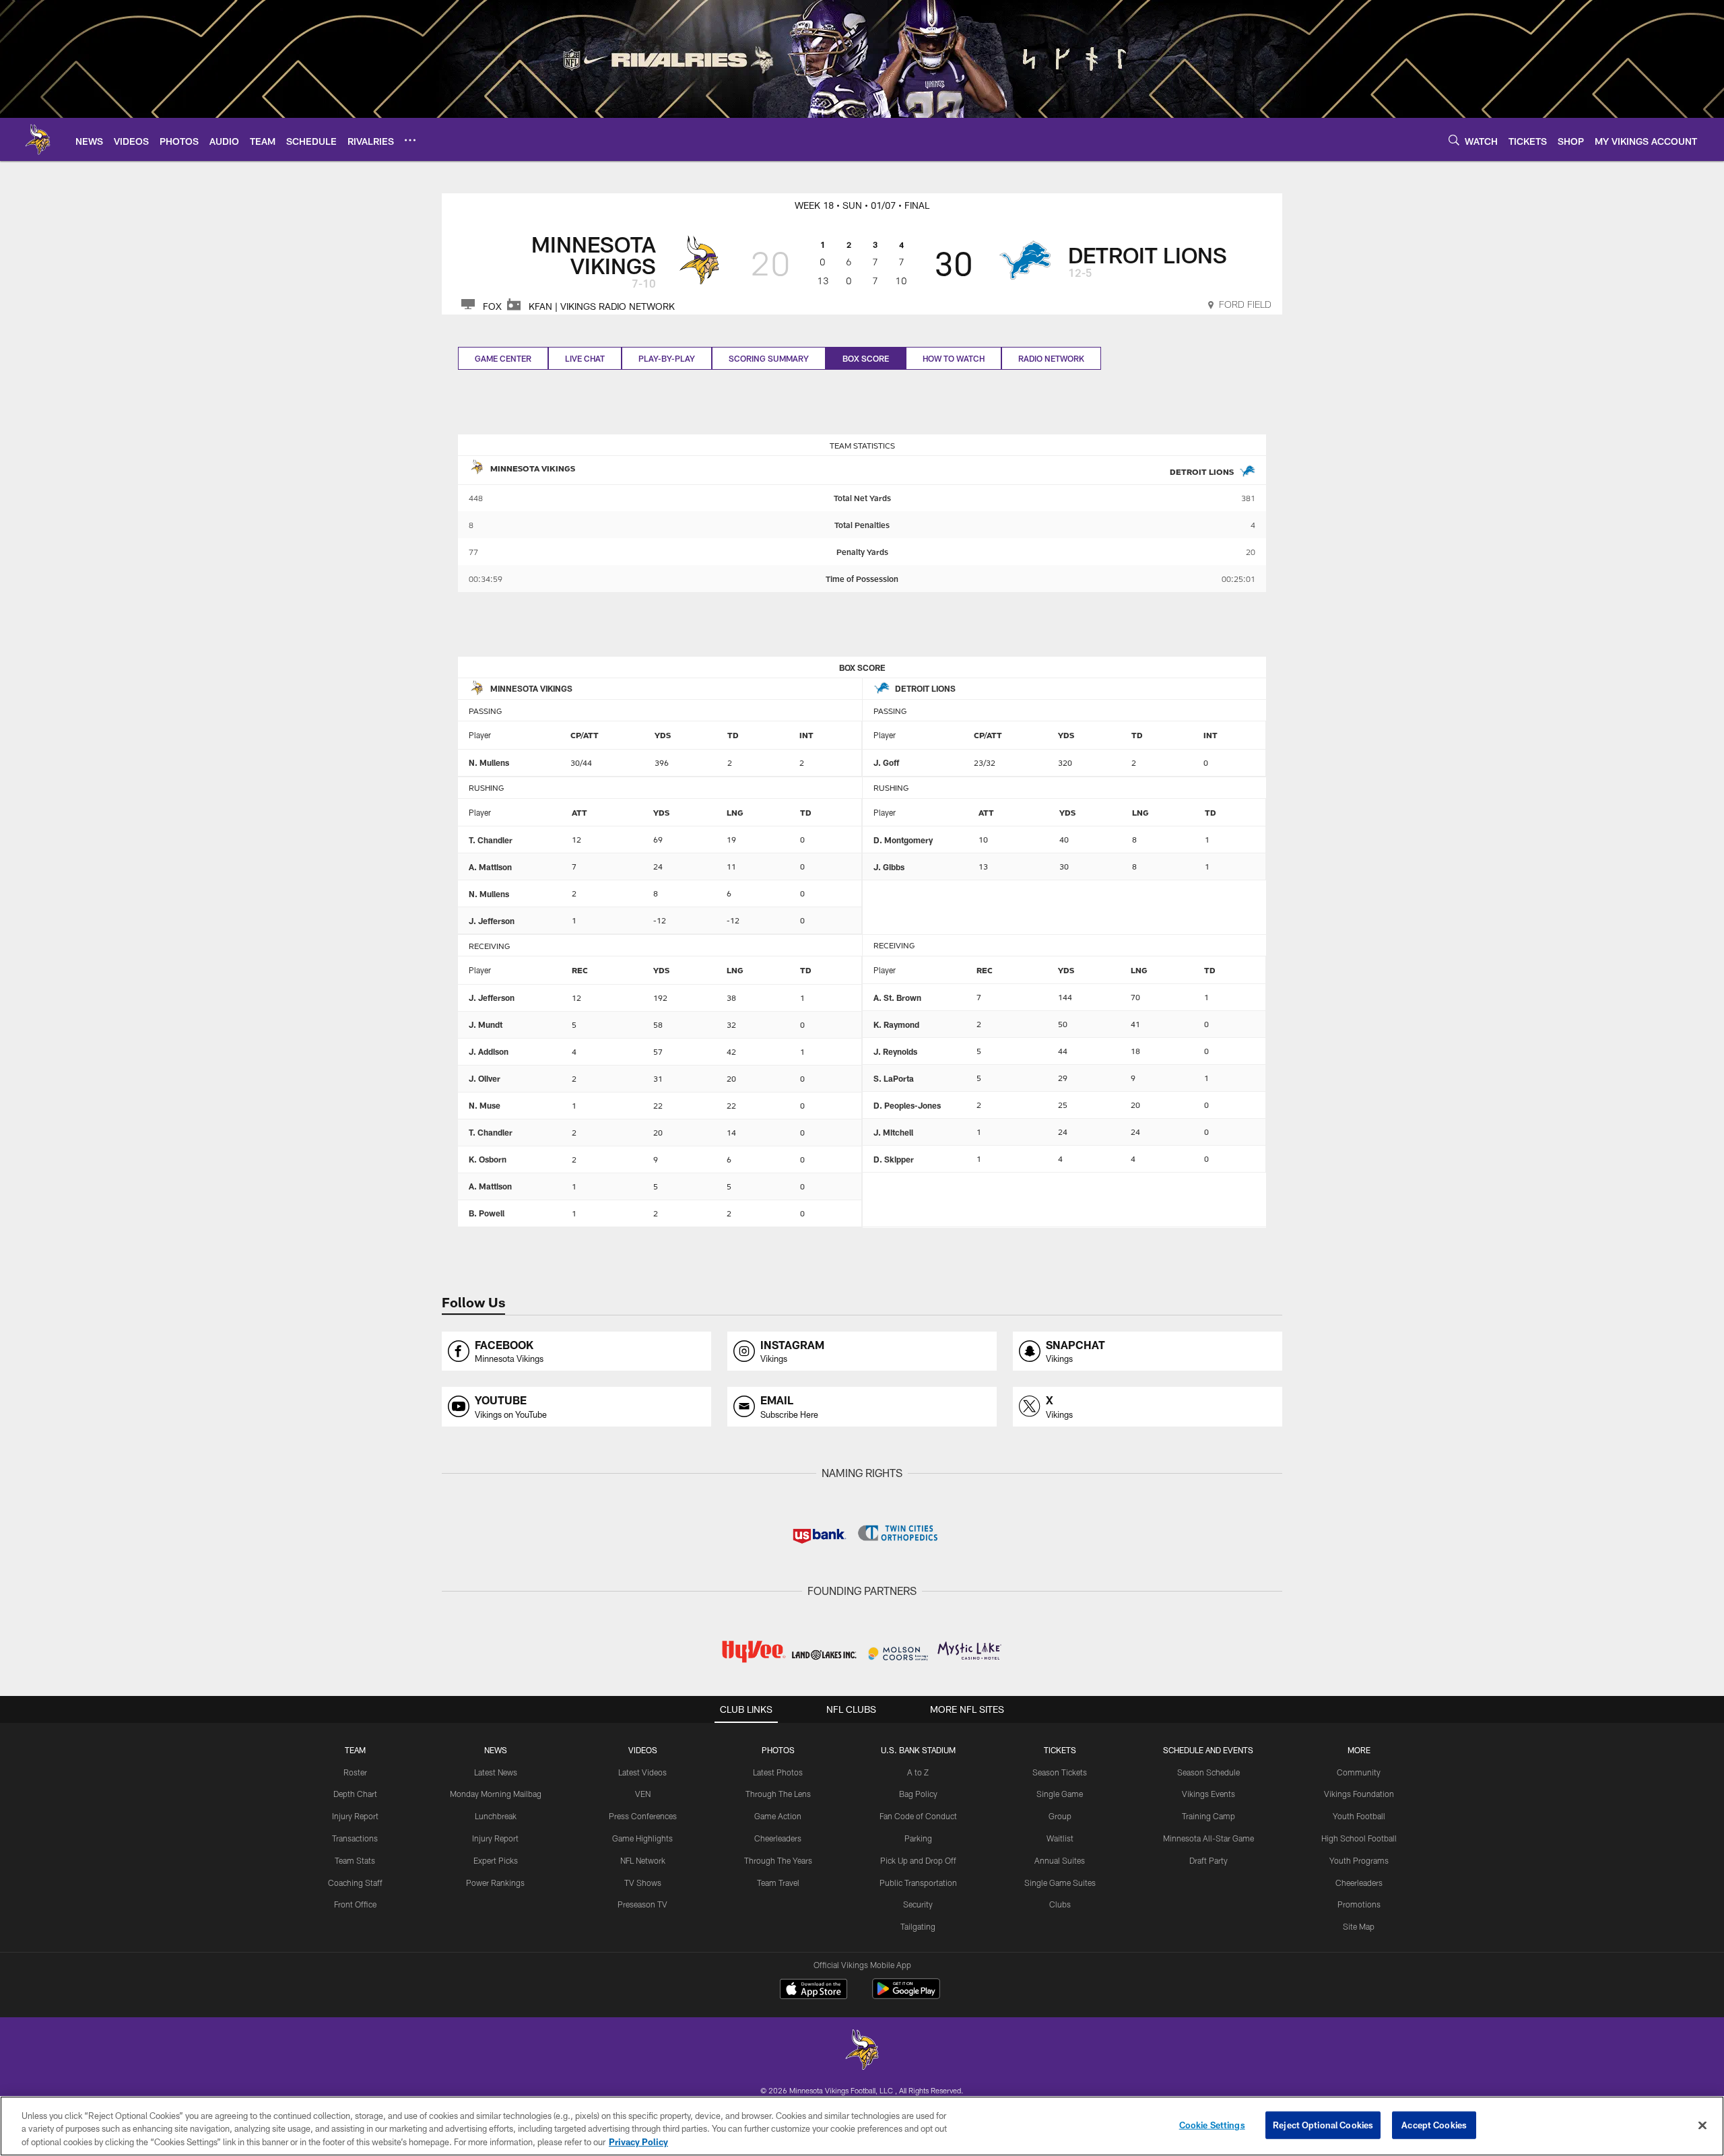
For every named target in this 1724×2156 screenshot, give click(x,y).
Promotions (1359, 1904)
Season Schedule (1208, 1772)
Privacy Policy (638, 2142)
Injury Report (355, 1816)
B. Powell (487, 1213)
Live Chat (585, 358)
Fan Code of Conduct (918, 1816)
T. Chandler (491, 840)
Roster (355, 1772)
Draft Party (1208, 1860)
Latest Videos (642, 1772)
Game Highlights (642, 1838)
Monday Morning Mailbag (496, 1794)
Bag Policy (918, 1794)
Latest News (496, 1772)
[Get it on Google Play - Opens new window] (906, 1995)
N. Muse (485, 1105)
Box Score (866, 358)
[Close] (1702, 2125)
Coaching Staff (355, 1883)
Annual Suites (1060, 1860)
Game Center (503, 358)
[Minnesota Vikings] (862, 2051)
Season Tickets (1060, 1772)
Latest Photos (778, 1772)
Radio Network (1051, 358)
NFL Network (643, 1860)
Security (918, 1904)
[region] (862, 2126)
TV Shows (643, 1883)
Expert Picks (496, 1860)
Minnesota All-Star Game (1208, 1838)
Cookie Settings (1212, 2124)
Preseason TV (642, 1904)
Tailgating (918, 1926)
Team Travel (778, 1883)
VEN (643, 1794)
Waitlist (1060, 1838)
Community (1359, 1772)
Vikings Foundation (1359, 1794)
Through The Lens (778, 1794)
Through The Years (778, 1860)
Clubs (1060, 1904)
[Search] (1454, 140)
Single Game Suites (1060, 1883)
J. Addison (489, 1051)
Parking (918, 1838)
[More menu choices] (410, 140)
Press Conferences (643, 1816)
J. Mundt (486, 1024)
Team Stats (355, 1860)
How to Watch (954, 358)
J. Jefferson (492, 921)
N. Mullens (489, 762)
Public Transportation (918, 1883)
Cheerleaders (778, 1838)
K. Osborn (488, 1159)
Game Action (778, 1816)
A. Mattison (490, 867)
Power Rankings (495, 1883)
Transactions (355, 1838)
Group (1060, 1816)
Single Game (1060, 1794)
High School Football (1359, 1838)
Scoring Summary (769, 358)
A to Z (918, 1772)
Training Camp (1208, 1816)
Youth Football (1359, 1816)
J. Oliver (485, 1078)
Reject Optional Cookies (1323, 2124)
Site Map (1359, 1926)
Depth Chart (355, 1794)
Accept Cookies (1434, 2124)
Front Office (355, 1904)
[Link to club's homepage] (38, 139)
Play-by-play (667, 358)
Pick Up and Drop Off (918, 1860)
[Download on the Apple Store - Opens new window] (814, 1990)
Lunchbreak (496, 1816)
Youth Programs (1359, 1860)
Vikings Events (1208, 1794)
